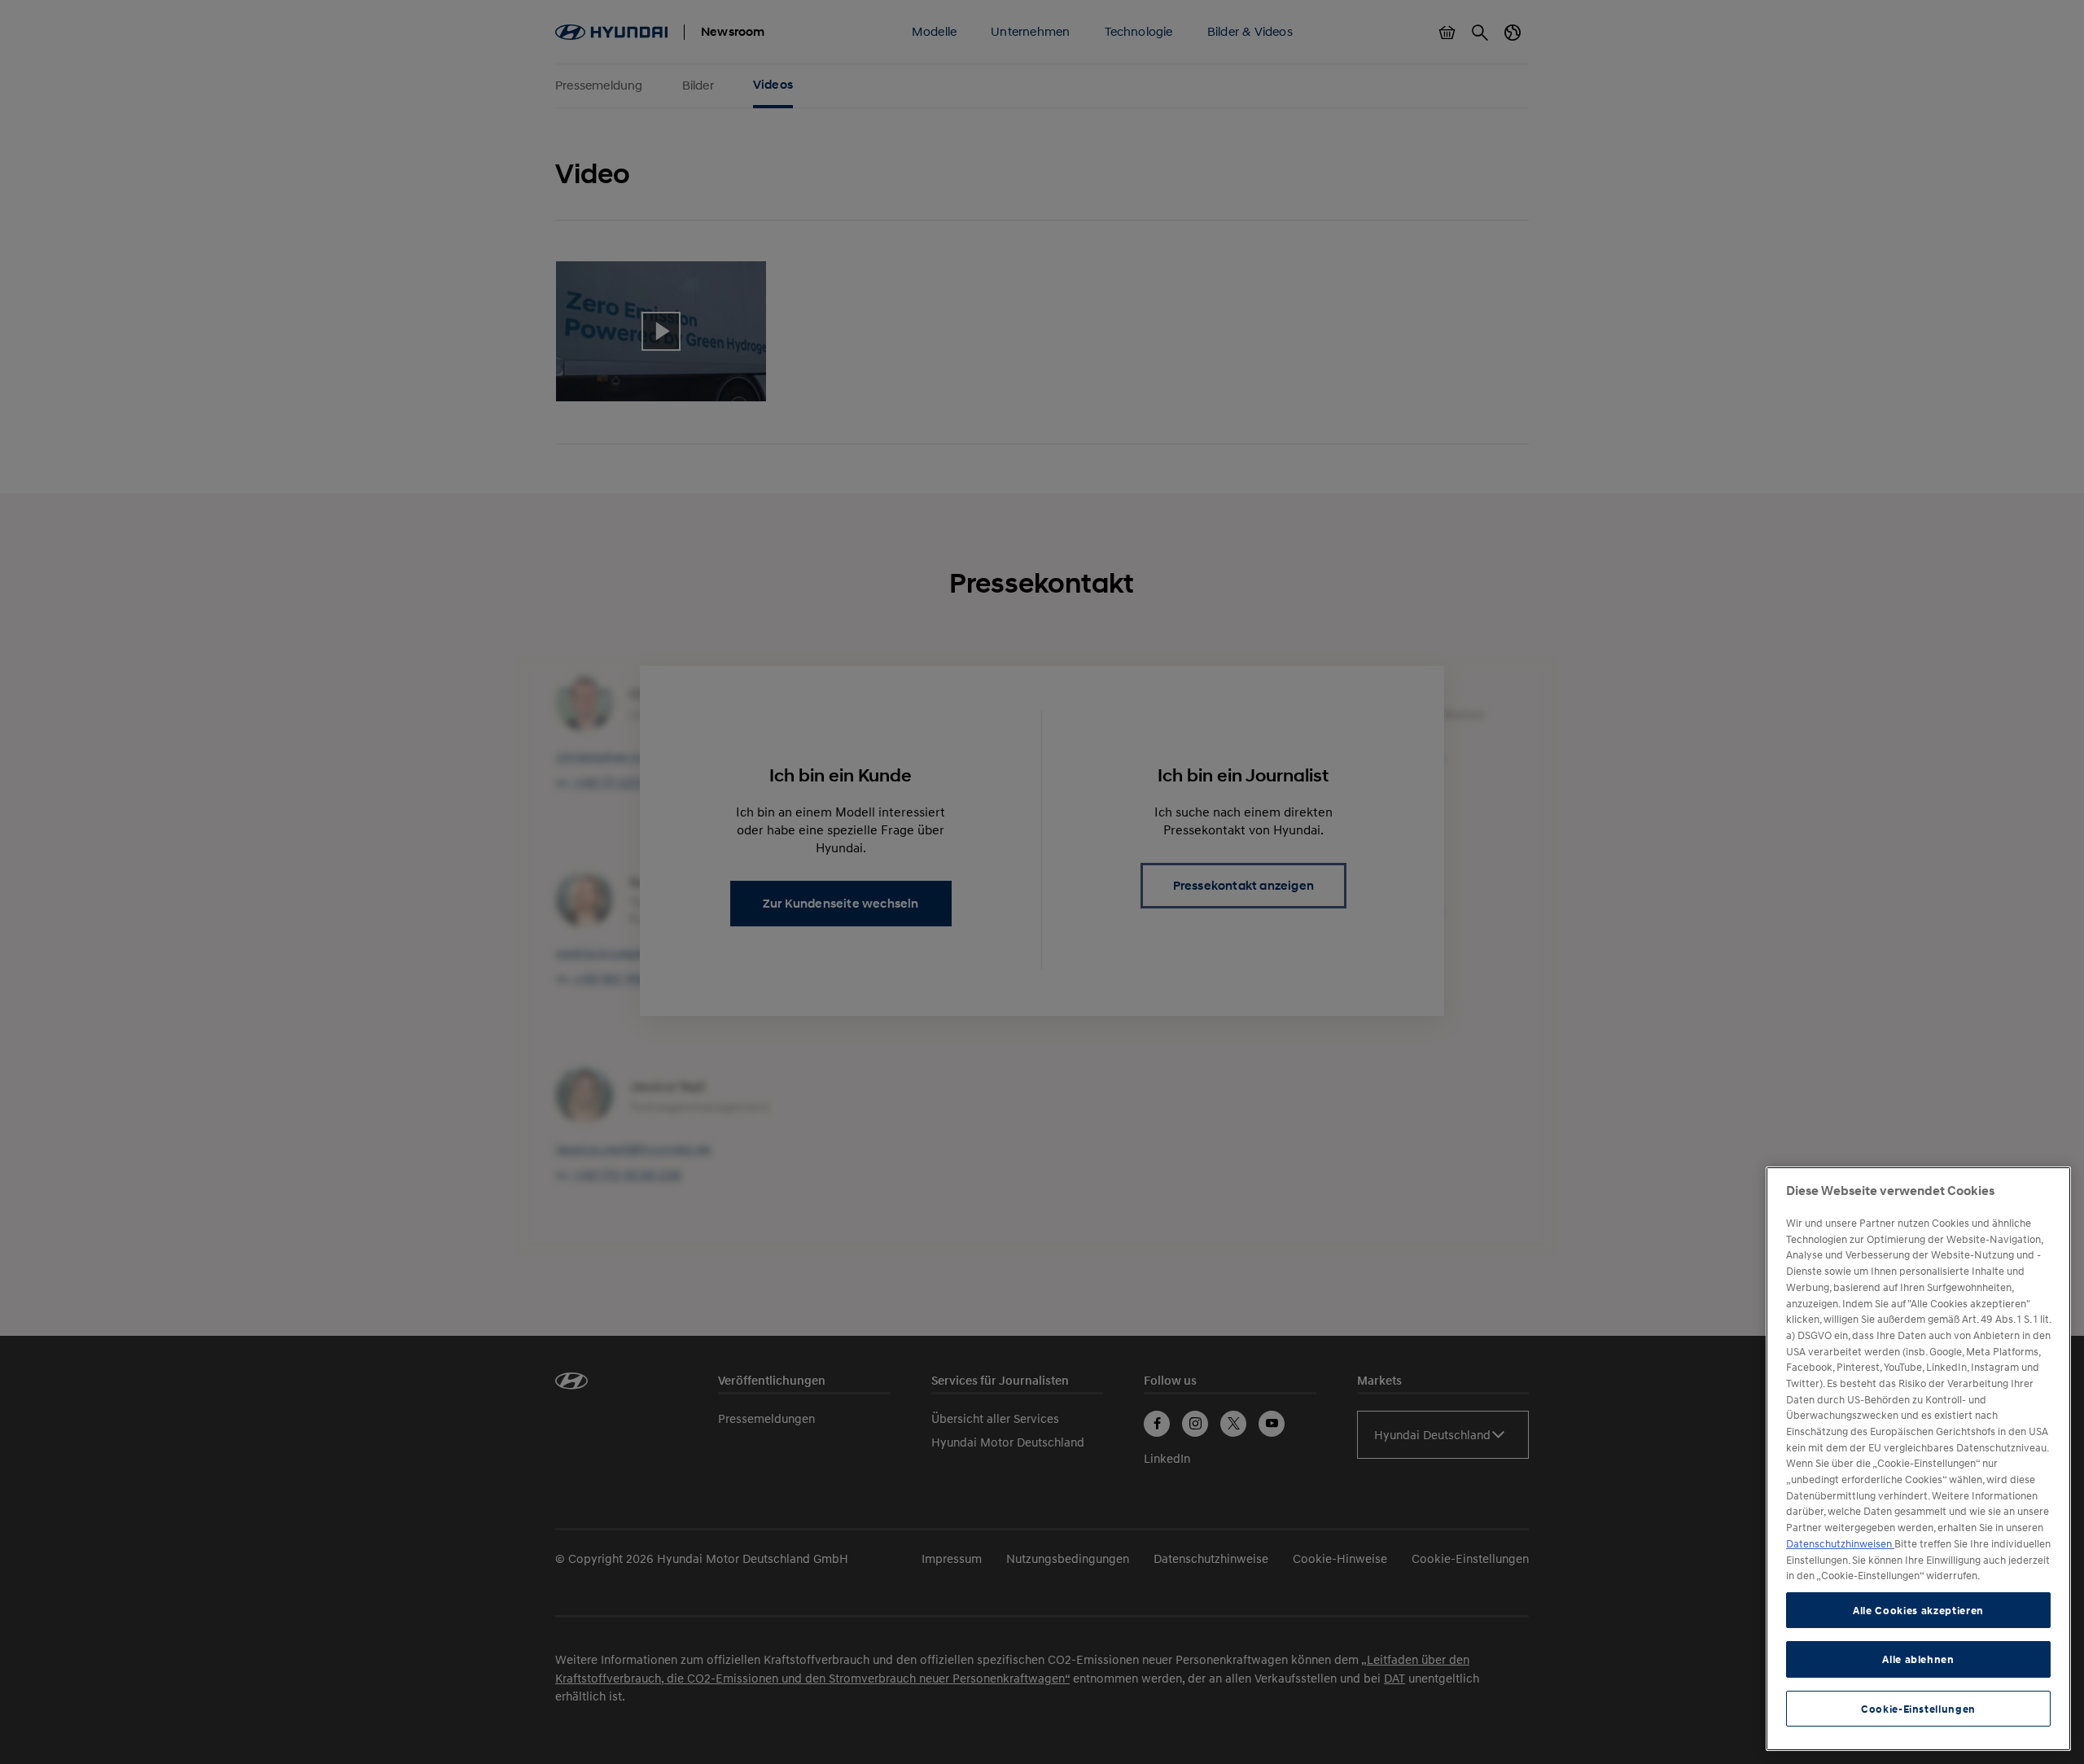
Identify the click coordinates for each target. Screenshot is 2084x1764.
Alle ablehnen (1918, 1659)
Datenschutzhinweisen (1840, 1543)
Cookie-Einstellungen (1918, 1709)
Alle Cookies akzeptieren (1918, 1610)
